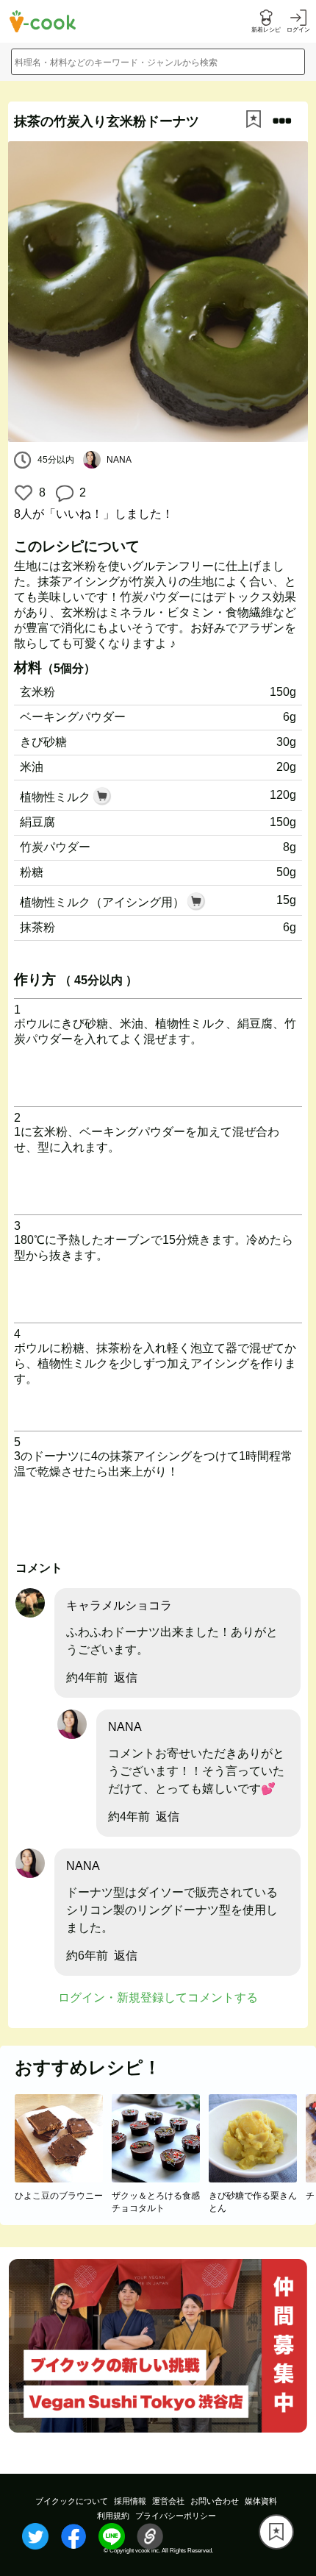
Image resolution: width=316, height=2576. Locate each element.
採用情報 (130, 2501)
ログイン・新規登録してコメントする (158, 1997)
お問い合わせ (215, 2501)
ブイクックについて (72, 2501)
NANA (125, 1727)
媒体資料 (261, 2501)
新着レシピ (266, 30)
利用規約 (113, 2516)
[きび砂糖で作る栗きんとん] (257, 2178)
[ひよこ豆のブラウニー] (63, 2178)
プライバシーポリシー (176, 2516)
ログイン (298, 30)
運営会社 (168, 2501)
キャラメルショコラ (119, 1605)
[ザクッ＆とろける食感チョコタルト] (160, 2178)
